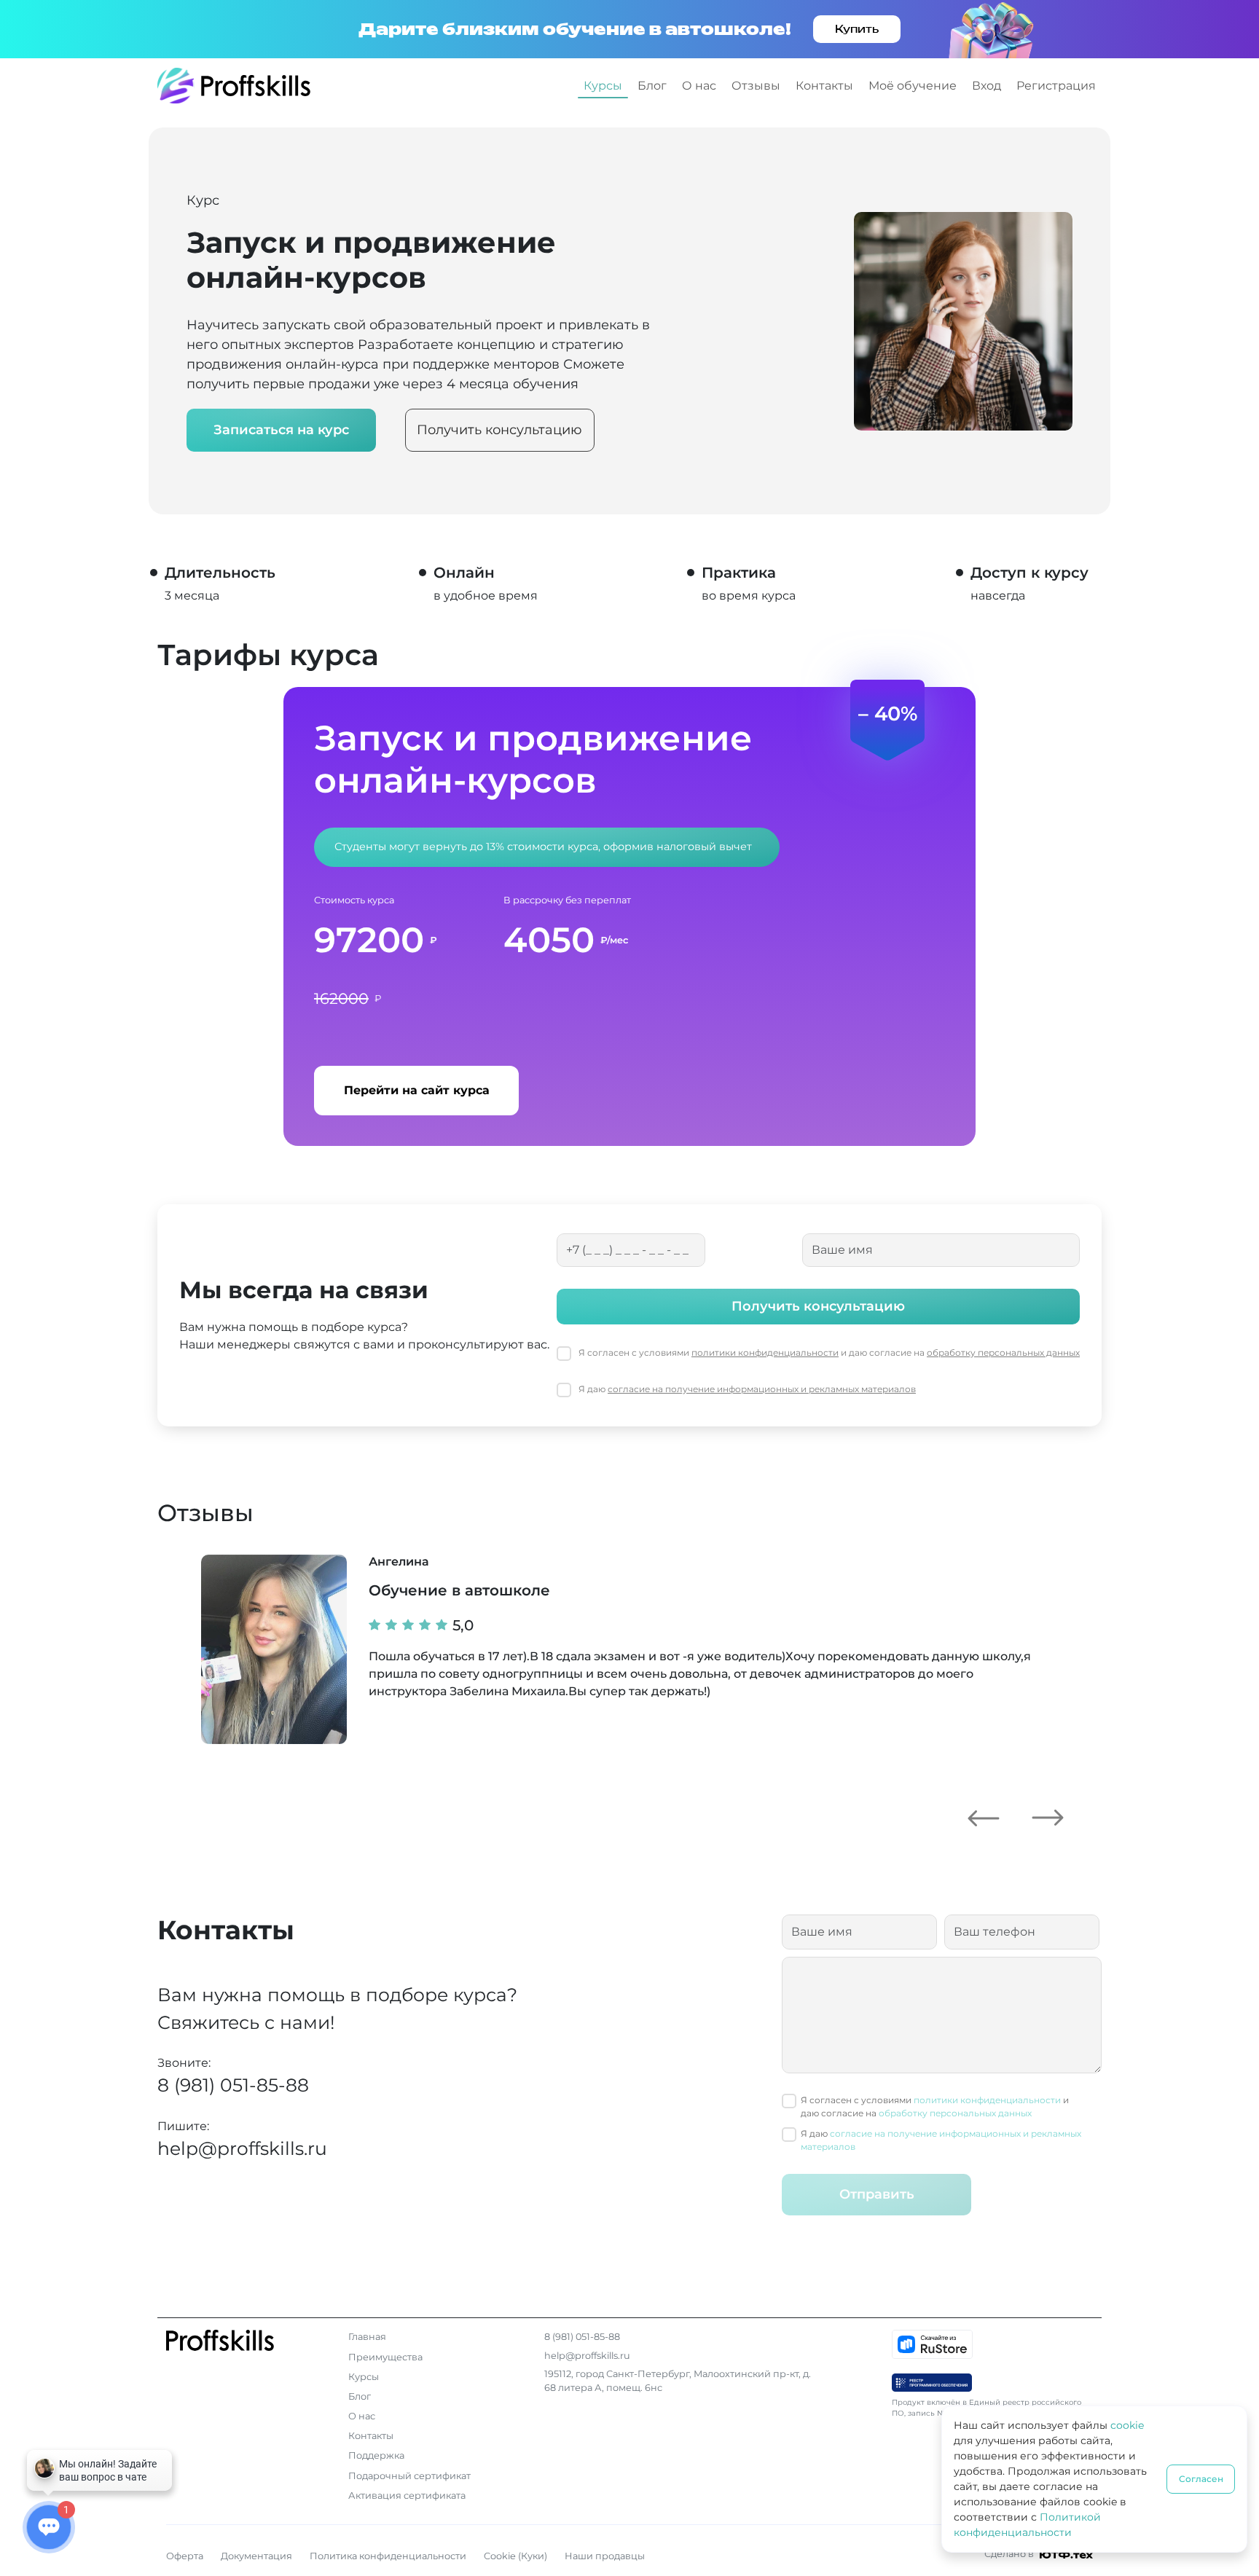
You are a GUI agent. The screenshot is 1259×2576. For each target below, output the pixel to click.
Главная (367, 2337)
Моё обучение (913, 86)
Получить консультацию (499, 430)
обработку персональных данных (1003, 1352)
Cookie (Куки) (515, 2556)
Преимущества (385, 2357)
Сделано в (1010, 2554)
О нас (699, 86)
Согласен (1201, 2479)
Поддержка (376, 2455)
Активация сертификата (407, 2495)
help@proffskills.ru (242, 2148)
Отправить (877, 2194)
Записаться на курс (281, 430)
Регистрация (1056, 86)
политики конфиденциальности (765, 1352)
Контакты (824, 86)
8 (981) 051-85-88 (233, 2085)
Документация (256, 2556)
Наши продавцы (605, 2556)
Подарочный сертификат (409, 2476)
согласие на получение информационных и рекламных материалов (762, 1389)
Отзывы (756, 86)
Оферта (185, 2556)
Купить (857, 29)
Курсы (603, 86)
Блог (652, 86)
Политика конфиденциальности (388, 2556)
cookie (1127, 2425)
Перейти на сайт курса (417, 1090)
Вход (987, 86)
